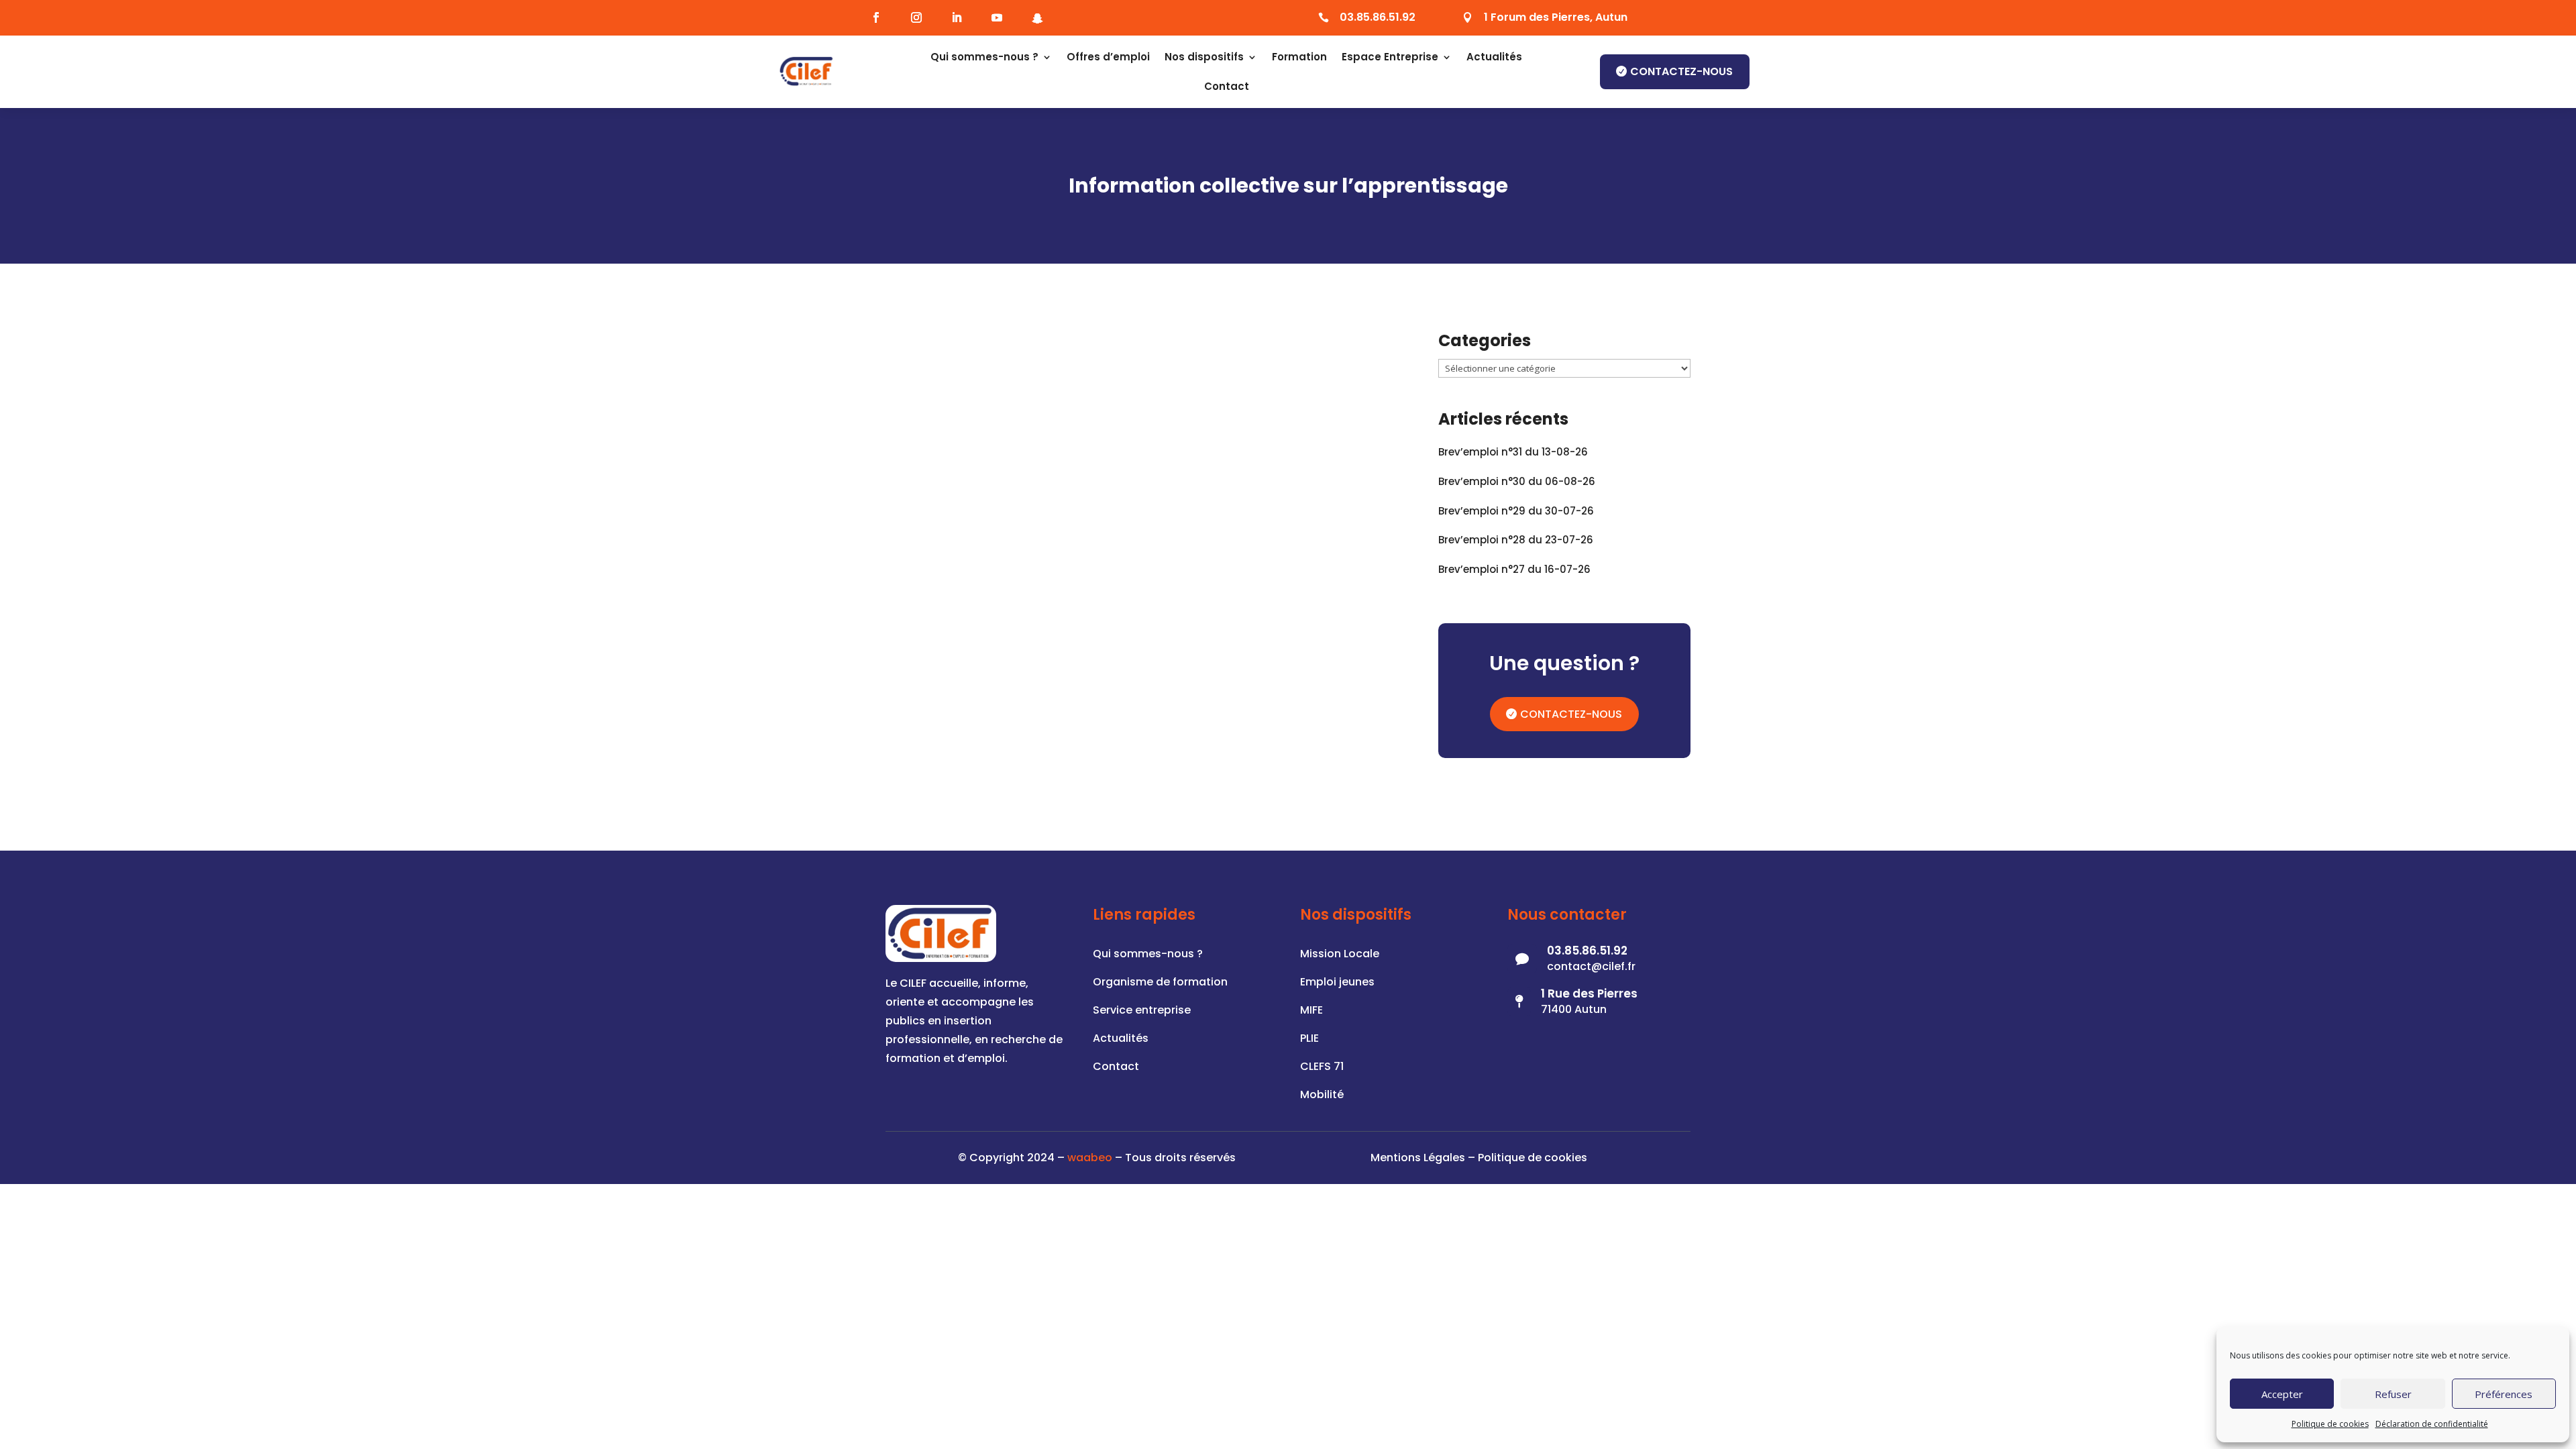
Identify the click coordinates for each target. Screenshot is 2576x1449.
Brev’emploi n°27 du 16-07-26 (1514, 569)
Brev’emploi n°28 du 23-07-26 (1516, 540)
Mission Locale (1340, 955)
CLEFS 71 (1322, 1068)
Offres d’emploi (1108, 57)
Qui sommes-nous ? (984, 57)
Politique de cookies (2330, 1424)
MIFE (1311, 1012)
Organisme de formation (1160, 983)
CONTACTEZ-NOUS (1571, 714)
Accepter (2282, 1394)
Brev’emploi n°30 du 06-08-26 (1517, 481)
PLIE (1309, 1040)
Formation (1299, 57)
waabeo (1090, 1158)
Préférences (2504, 1394)
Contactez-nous (1681, 71)
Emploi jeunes (1337, 983)
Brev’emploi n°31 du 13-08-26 (1513, 452)
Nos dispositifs (1204, 57)
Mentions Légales (1418, 1158)
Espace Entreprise (1390, 57)
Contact (1227, 86)
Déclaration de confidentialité (2432, 1424)
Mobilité (1322, 1096)
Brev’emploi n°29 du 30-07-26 (1516, 511)
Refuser (2393, 1394)
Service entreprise (1142, 1012)
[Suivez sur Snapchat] (1037, 18)
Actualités (1494, 57)
